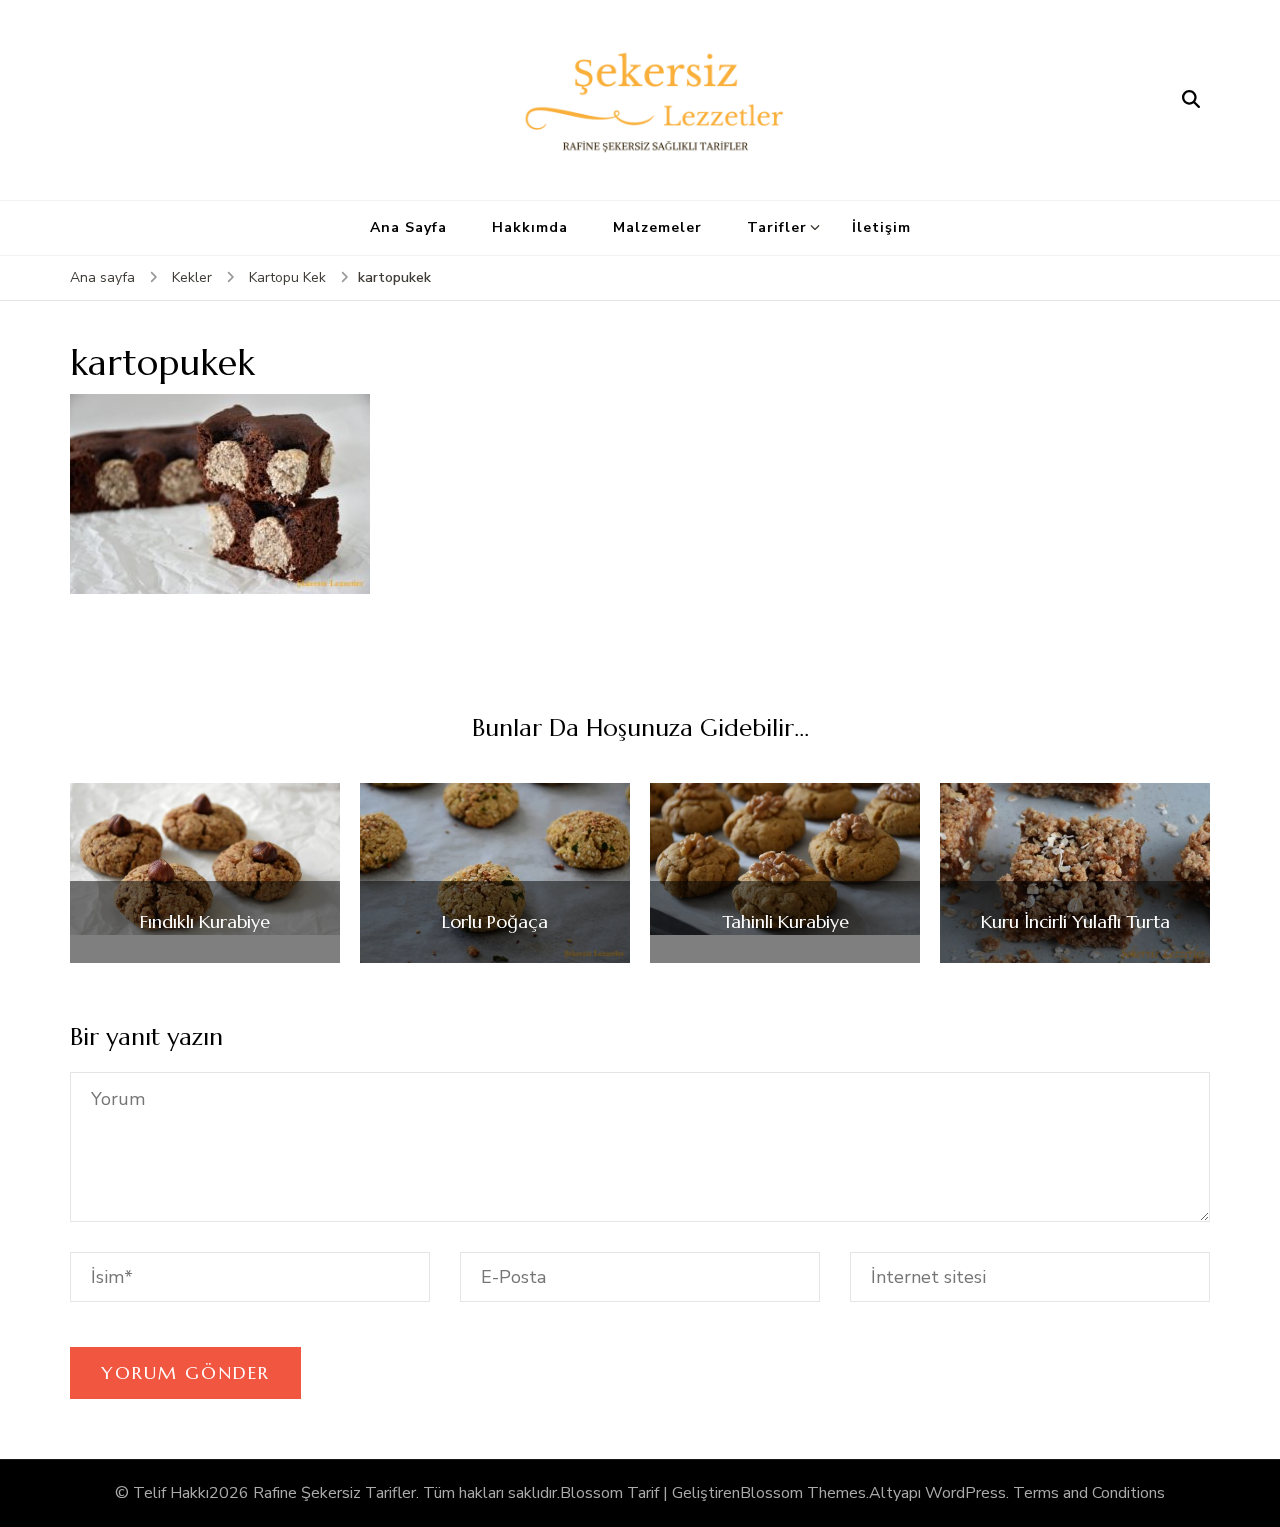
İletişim (881, 227)
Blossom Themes (803, 1493)
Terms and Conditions (1089, 1493)
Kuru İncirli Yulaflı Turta (1075, 922)
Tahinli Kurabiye (785, 922)
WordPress (965, 1493)
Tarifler (777, 227)
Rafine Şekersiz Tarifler (334, 1493)
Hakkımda (530, 227)
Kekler (192, 277)
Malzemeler (657, 227)
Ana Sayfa (408, 227)
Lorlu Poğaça (495, 922)
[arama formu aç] (1191, 100)
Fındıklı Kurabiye (205, 922)
